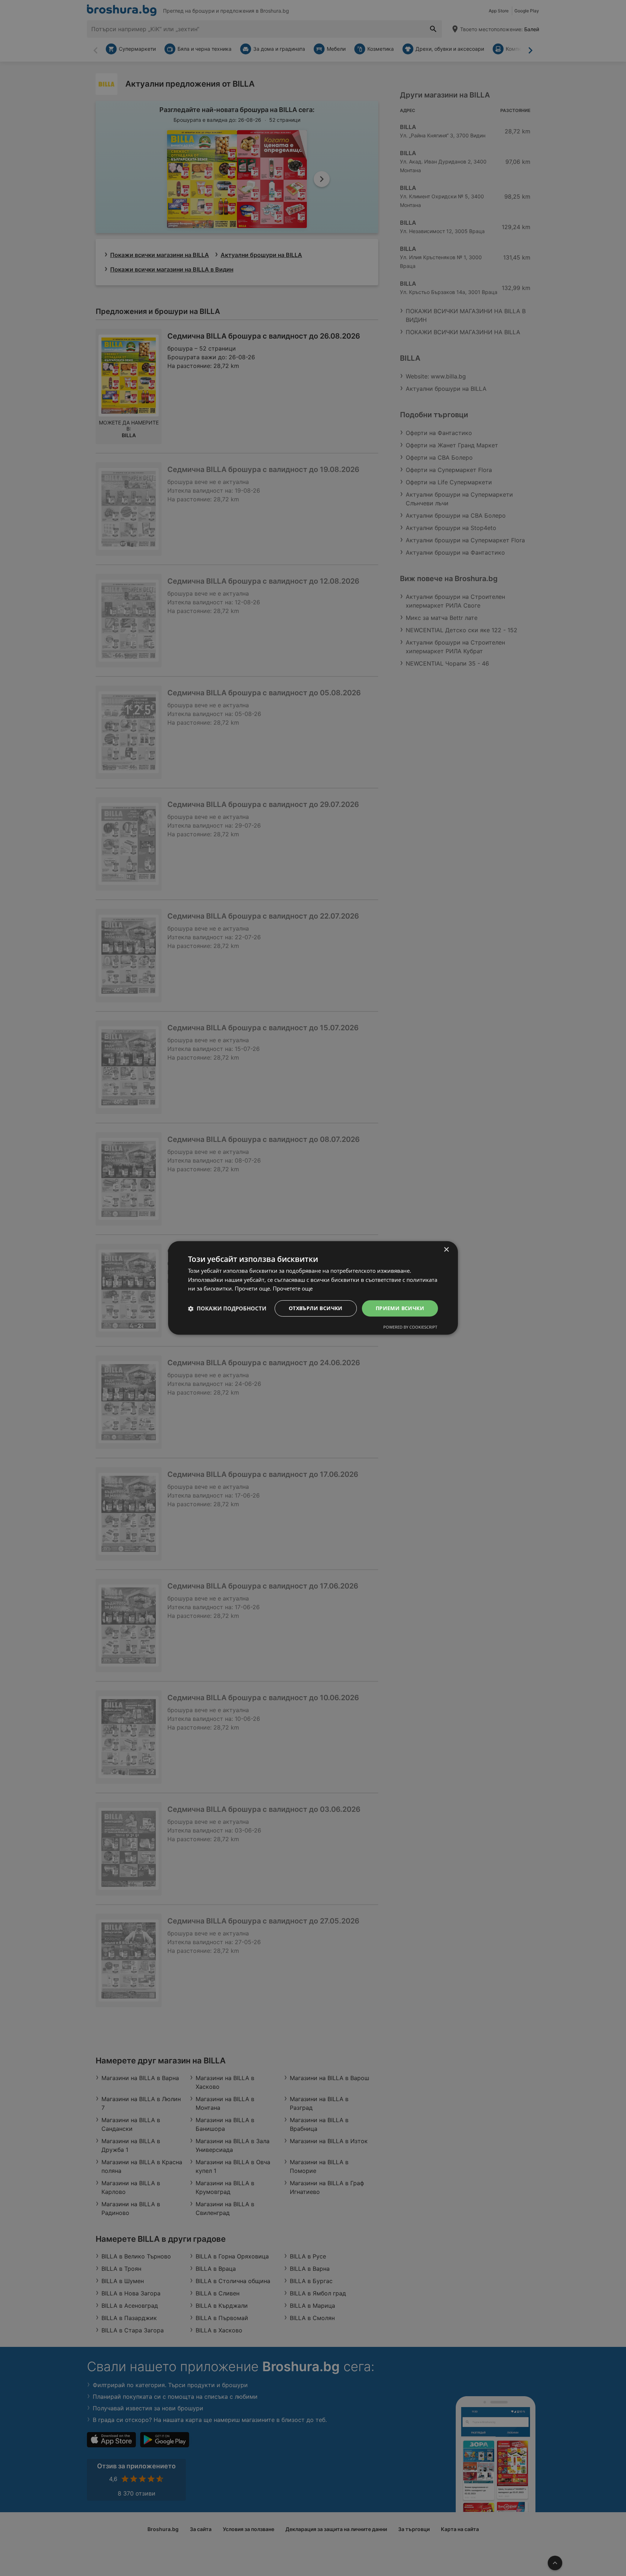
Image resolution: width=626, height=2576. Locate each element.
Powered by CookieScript (410, 1327)
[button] (227, 1309)
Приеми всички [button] (400, 1308)
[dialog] (313, 1288)
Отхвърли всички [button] (316, 1308)
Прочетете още (293, 1289)
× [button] (446, 1250)
